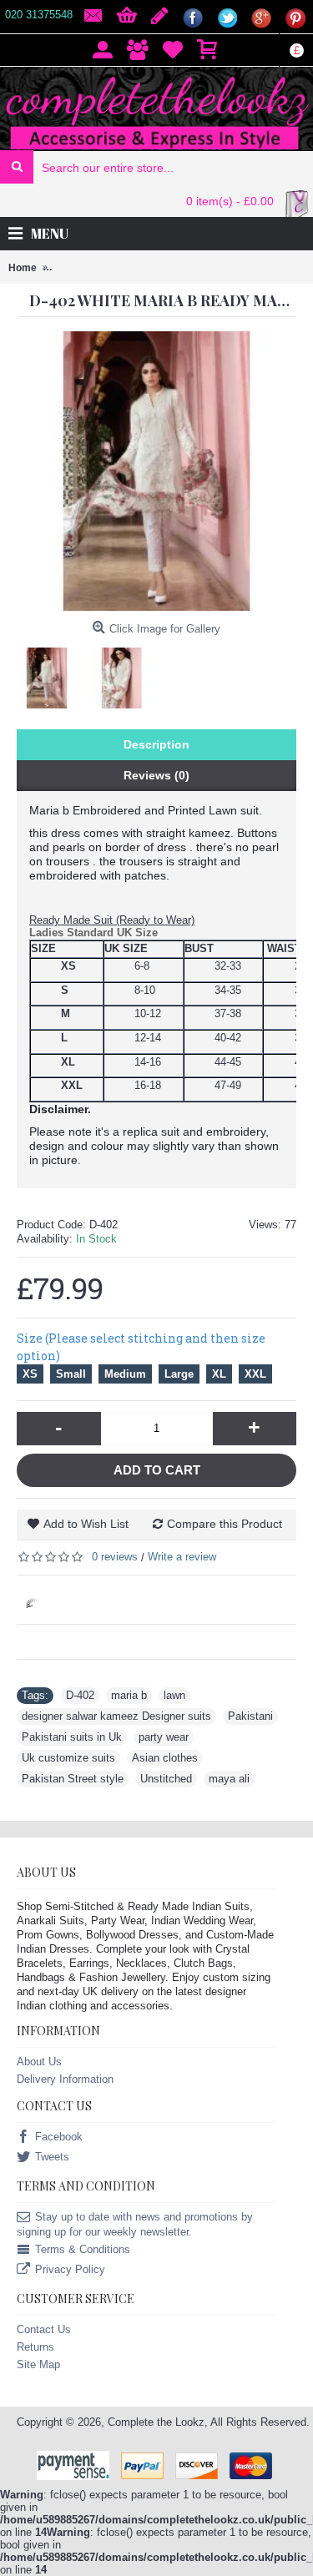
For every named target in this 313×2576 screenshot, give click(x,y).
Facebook (59, 2137)
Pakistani (250, 1716)
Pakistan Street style (73, 1779)
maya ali (229, 1779)
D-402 (80, 1695)
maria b (129, 1695)
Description (156, 744)
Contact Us (44, 2329)
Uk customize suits (68, 1758)
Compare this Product (225, 1524)
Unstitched (166, 1779)
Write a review (182, 1557)
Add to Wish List (86, 1524)
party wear (164, 1737)
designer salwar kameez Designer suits (116, 1716)
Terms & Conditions (83, 2250)
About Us (39, 2062)
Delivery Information (65, 2079)
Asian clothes (165, 1758)
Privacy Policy (70, 2270)
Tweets (52, 2158)
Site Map (38, 2364)
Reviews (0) (156, 775)
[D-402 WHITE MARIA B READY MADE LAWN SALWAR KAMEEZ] (53, 672)
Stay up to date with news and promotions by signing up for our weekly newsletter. (135, 2225)
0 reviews (115, 1557)
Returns (35, 2347)
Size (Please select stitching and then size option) (141, 1347)
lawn (174, 1695)
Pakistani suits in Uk (72, 1737)
